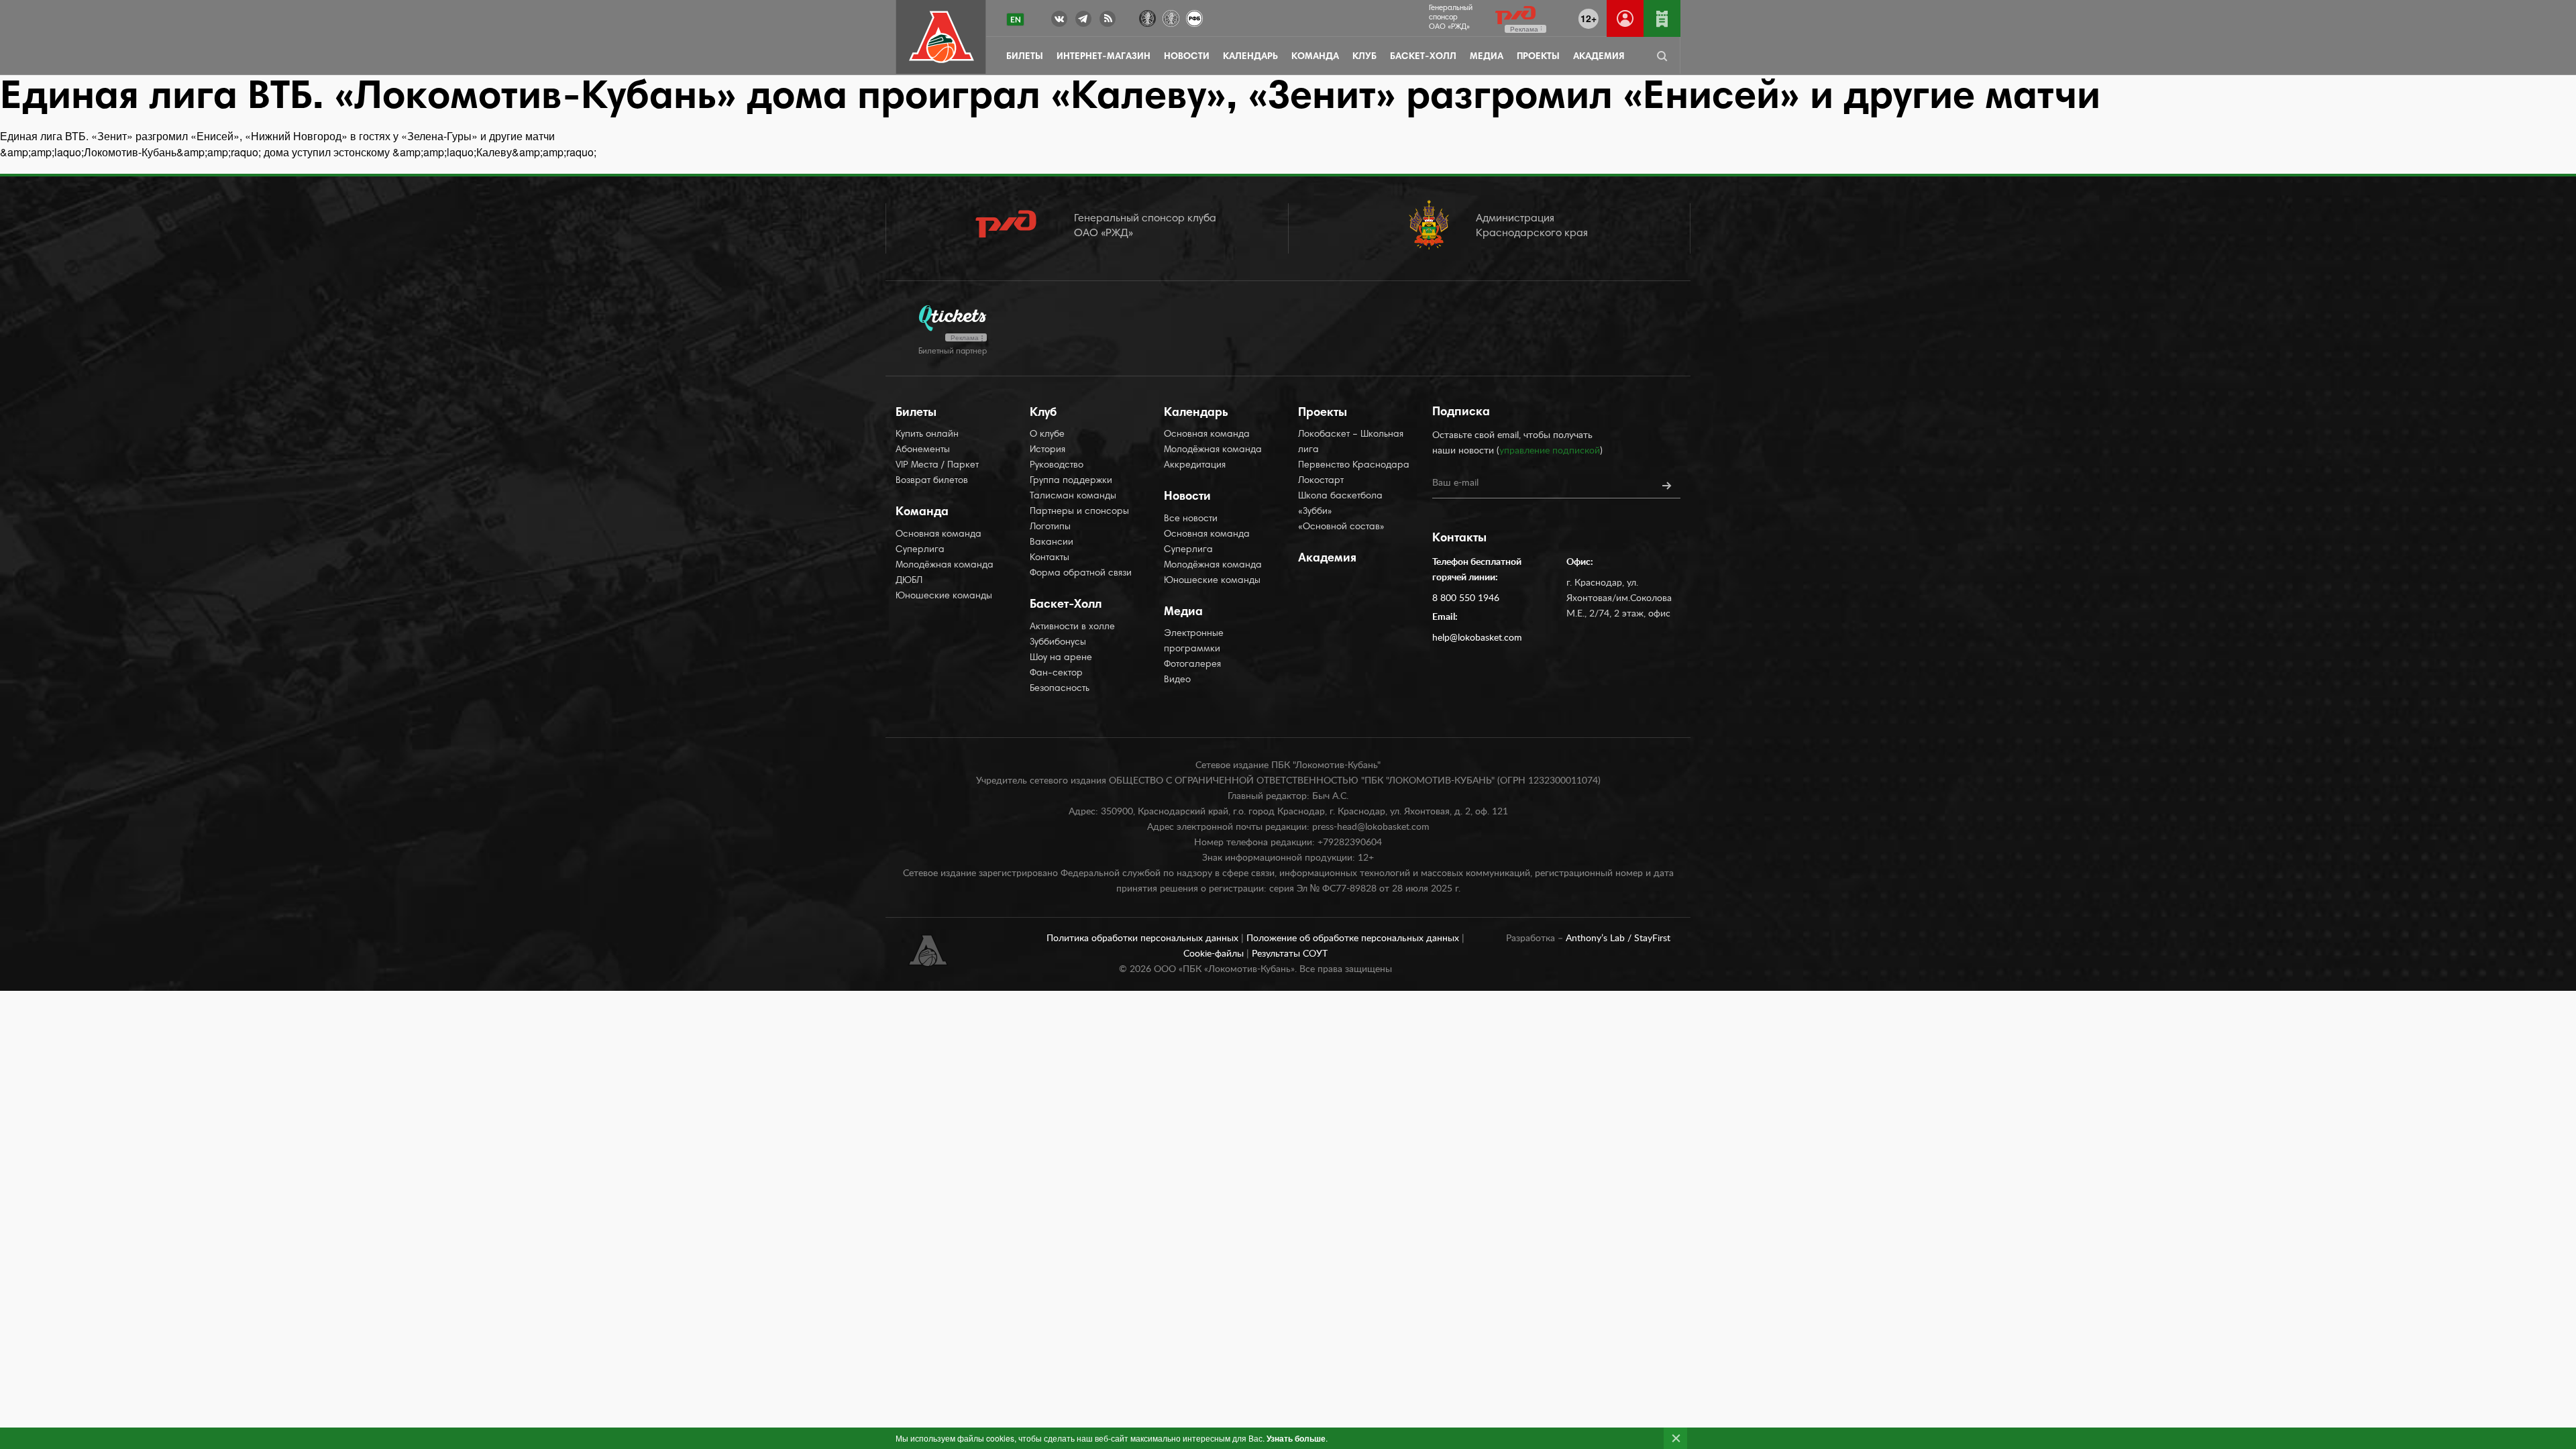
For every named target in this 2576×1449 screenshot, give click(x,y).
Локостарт (1321, 481)
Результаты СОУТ (1290, 954)
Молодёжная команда (945, 566)
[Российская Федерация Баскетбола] (1194, 17)
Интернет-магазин (1104, 57)
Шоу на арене (1061, 658)
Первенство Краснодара (1354, 466)
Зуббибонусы (1058, 643)
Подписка (1461, 413)
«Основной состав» (1341, 527)
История (1048, 450)
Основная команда (938, 535)
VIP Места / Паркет (937, 466)
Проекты (1538, 57)
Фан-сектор (1056, 674)
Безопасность (1060, 689)
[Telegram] (1083, 21)
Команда (1315, 57)
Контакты (1050, 558)
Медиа (1487, 57)
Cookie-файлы (1215, 954)
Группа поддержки (1071, 481)
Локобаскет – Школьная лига (1351, 442)
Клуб (1364, 57)
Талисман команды (1073, 496)
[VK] (1059, 21)
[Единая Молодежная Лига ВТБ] (1171, 17)
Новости (1187, 57)
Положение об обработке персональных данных (1354, 938)
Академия (1599, 57)
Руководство (1057, 466)
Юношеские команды (944, 596)
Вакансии (1052, 543)
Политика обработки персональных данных (1144, 938)
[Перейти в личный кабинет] (1625, 18)
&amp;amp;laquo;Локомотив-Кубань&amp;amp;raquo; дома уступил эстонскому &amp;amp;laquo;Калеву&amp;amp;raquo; (298, 152)
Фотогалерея (1192, 665)
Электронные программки (1194, 642)
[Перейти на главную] (942, 37)
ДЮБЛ (909, 581)
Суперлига (920, 550)
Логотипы (1050, 527)
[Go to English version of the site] (1015, 19)
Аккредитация (1195, 466)
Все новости (1191, 519)
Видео (1177, 680)
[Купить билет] (1662, 18)
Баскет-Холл (1423, 57)
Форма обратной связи (1081, 574)
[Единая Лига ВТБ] (1147, 17)
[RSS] (1108, 21)
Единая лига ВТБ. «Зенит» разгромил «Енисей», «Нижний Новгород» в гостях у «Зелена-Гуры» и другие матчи (277, 136)
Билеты (1025, 57)
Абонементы (923, 450)
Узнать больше (1296, 1438)
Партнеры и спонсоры (1079, 512)
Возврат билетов (932, 481)
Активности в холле (1072, 627)
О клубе (1047, 435)
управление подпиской (1550, 451)
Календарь (1250, 57)
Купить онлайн (927, 435)
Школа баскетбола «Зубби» (1340, 504)
